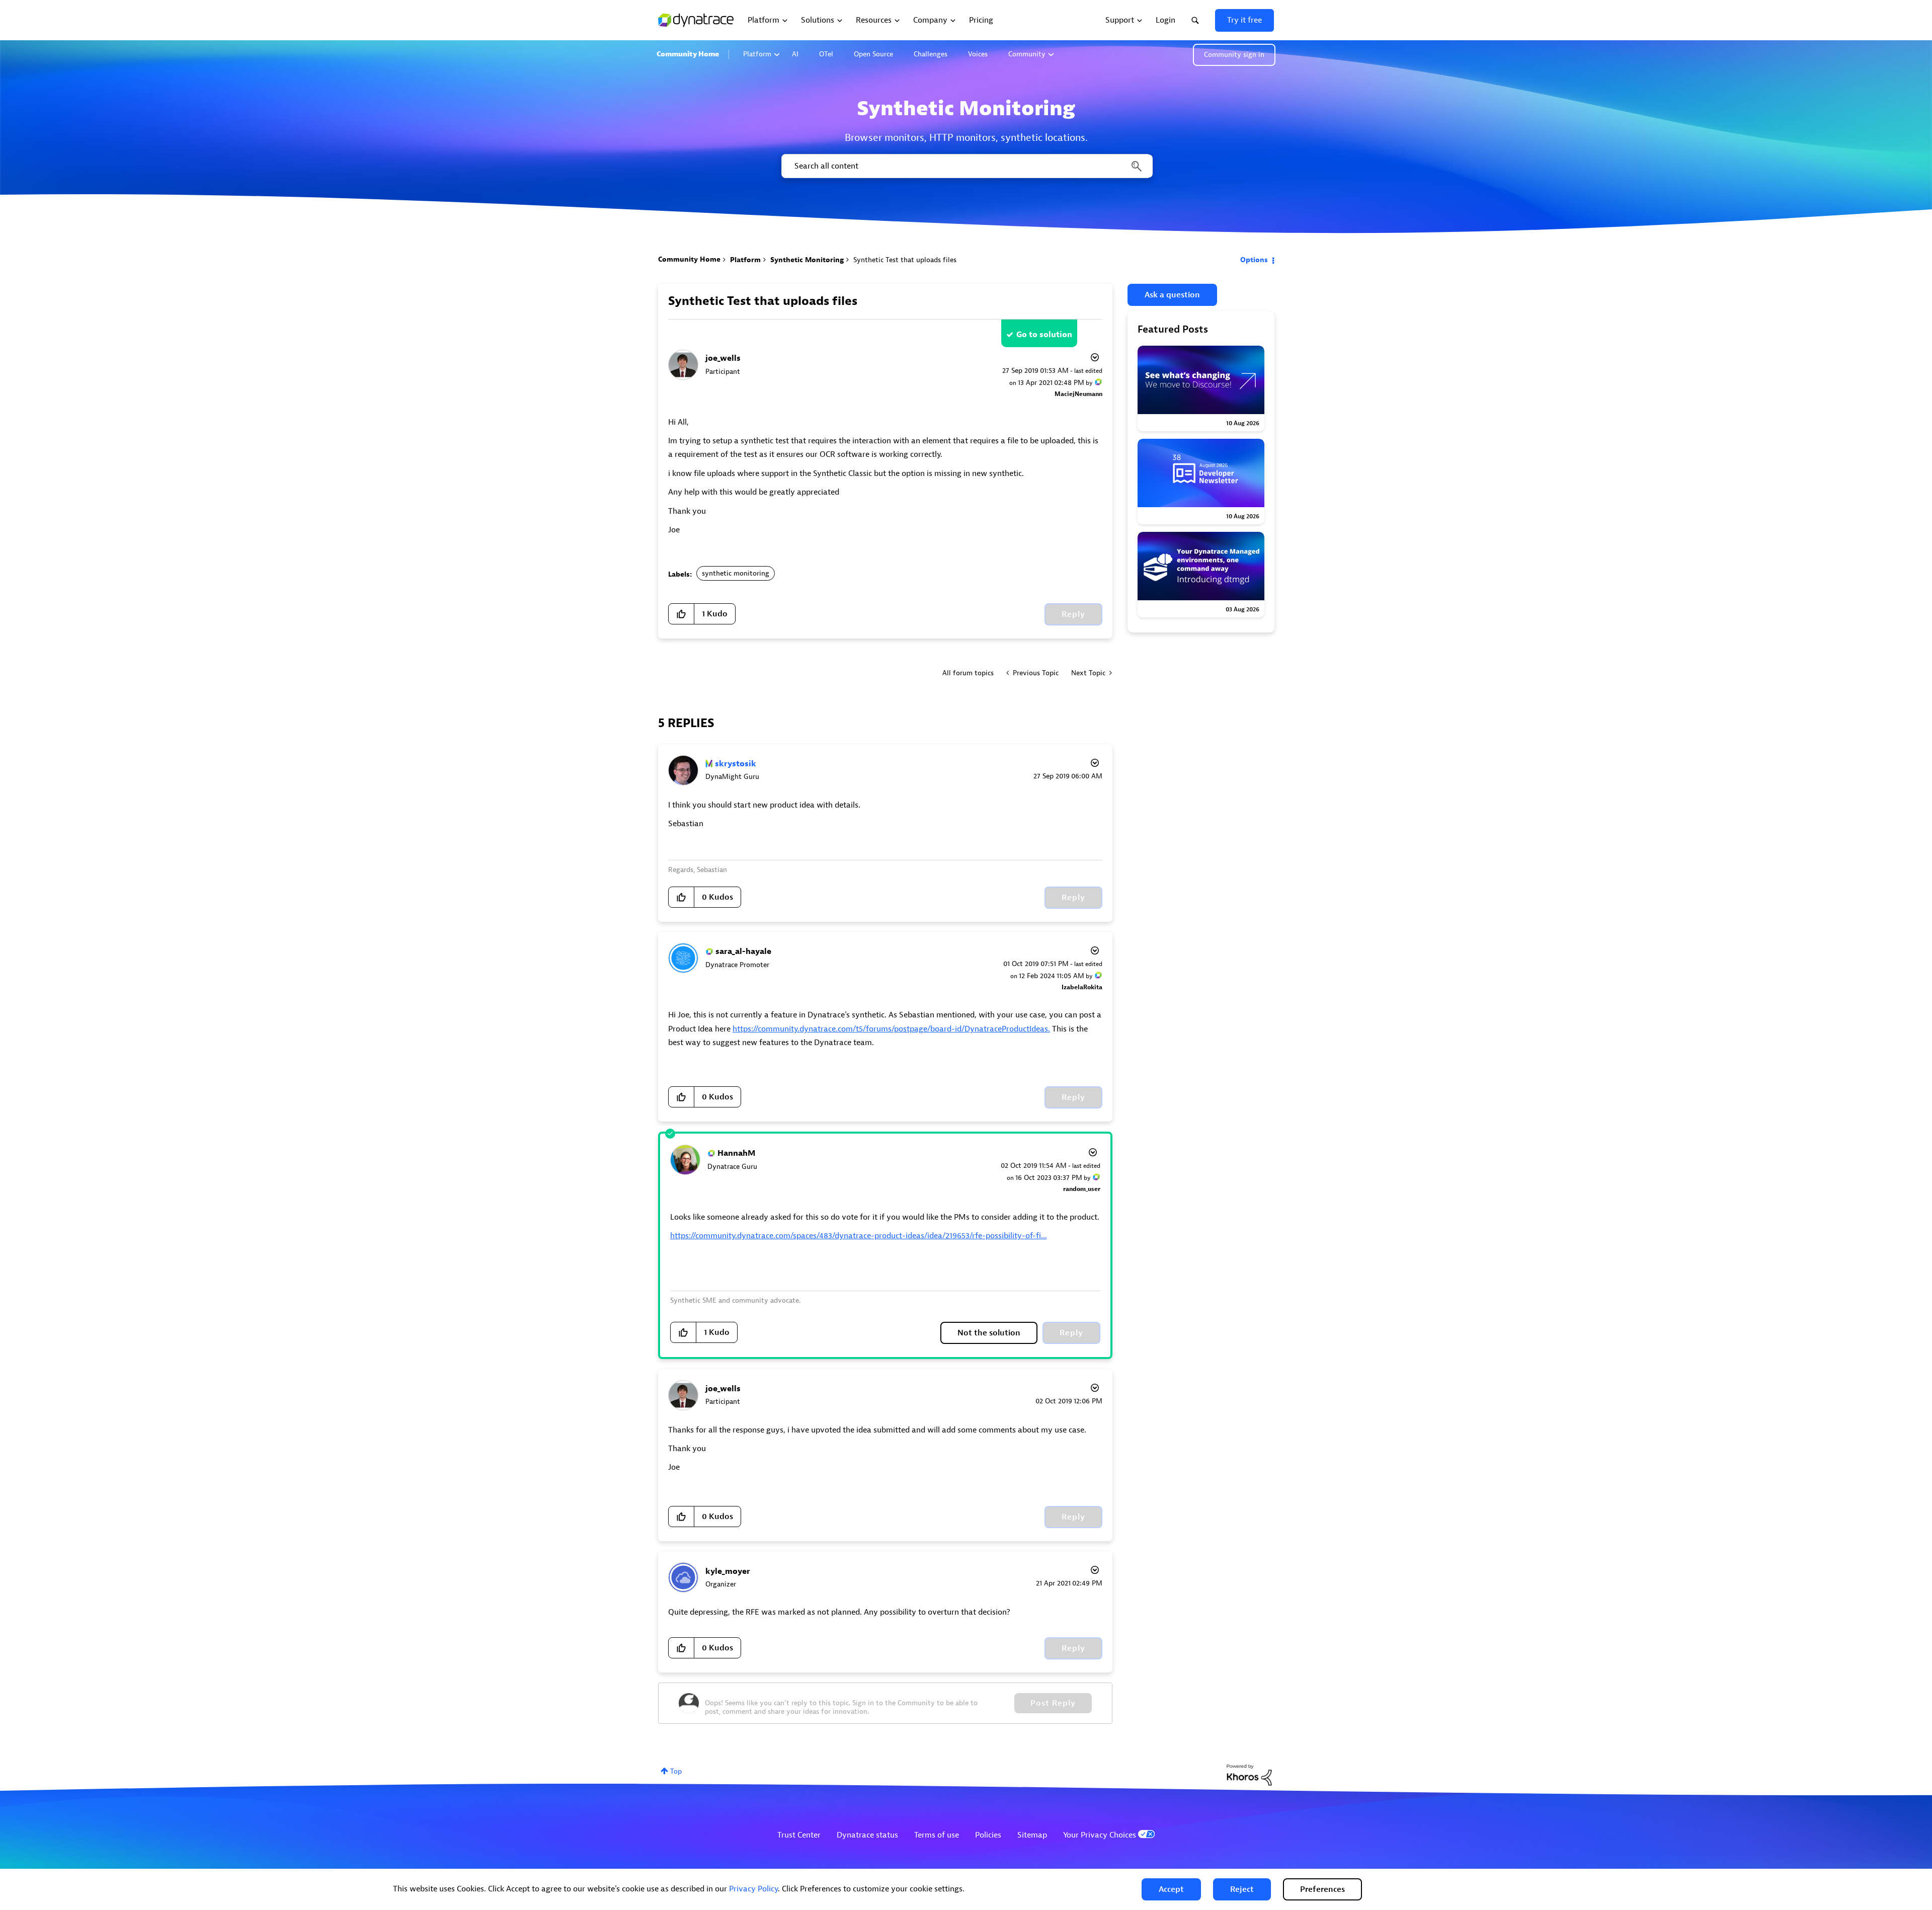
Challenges (931, 54)
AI (795, 54)
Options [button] (1254, 260)
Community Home (688, 54)
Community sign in (1234, 55)
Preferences (1322, 1889)
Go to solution (1044, 335)
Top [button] (676, 1771)
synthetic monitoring (736, 573)
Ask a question (1172, 295)
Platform (757, 54)
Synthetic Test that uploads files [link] (905, 260)
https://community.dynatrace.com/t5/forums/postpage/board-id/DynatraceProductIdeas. (891, 1029)
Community (1027, 54)
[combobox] (966, 166)
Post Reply (1053, 1703)
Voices (978, 54)
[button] (1171, 1889)
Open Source (873, 54)
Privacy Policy (753, 1889)
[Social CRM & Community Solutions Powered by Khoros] (1249, 1774)
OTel (826, 54)
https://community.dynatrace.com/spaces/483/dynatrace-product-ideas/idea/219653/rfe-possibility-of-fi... (859, 1236)
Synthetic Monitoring (807, 260)
